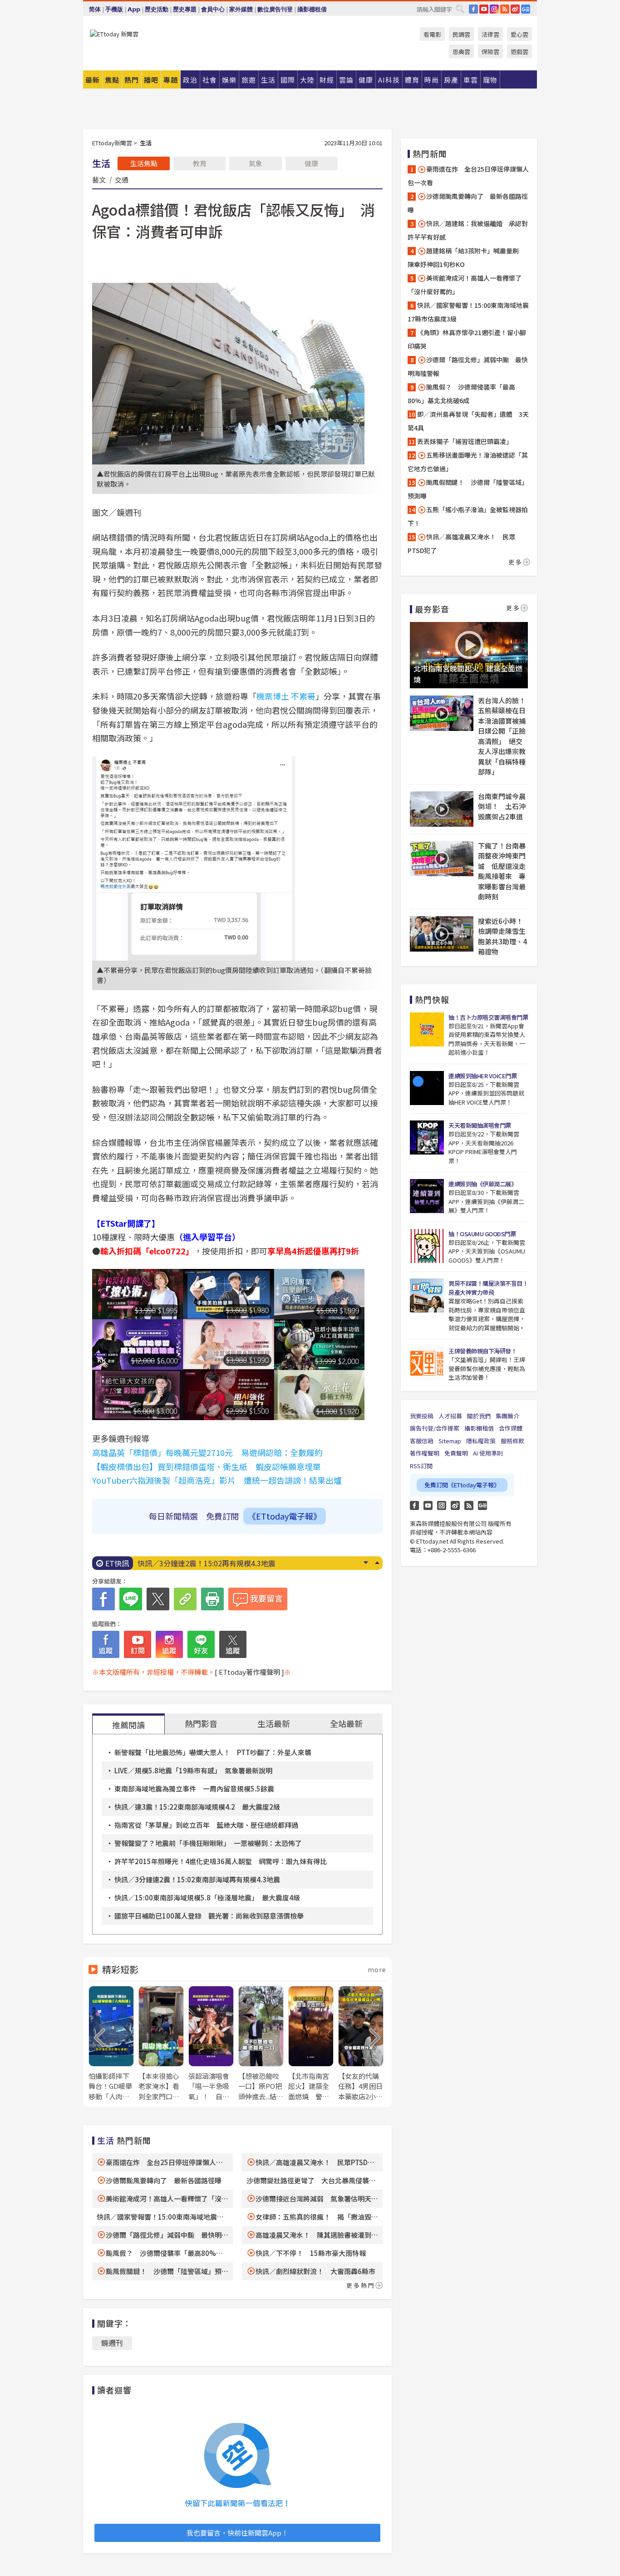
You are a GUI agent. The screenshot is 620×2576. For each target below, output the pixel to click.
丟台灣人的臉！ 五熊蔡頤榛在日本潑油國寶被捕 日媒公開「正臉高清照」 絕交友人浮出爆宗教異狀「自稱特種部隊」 (503, 736)
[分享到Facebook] (103, 1599)
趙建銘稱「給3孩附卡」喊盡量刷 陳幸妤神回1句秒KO (466, 257)
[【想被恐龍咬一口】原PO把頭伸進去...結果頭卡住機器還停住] (261, 2044)
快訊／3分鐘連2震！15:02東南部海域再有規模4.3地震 (197, 1879)
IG (494, 9)
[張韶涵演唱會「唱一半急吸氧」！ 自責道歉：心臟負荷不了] (211, 2044)
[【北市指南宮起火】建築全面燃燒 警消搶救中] (311, 2044)
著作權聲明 (425, 1453)
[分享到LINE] (131, 1599)
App (134, 9)
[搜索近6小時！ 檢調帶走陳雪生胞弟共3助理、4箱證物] (442, 934)
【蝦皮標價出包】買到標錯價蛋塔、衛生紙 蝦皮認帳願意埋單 (207, 1466)
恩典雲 (461, 52)
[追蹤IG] (169, 1644)
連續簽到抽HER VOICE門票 (482, 1076)
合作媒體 (511, 1428)
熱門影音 (201, 1723)
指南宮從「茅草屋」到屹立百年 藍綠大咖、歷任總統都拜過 (206, 1825)
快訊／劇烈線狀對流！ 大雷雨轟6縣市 (315, 2271)
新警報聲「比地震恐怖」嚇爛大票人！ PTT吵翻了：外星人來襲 (213, 1752)
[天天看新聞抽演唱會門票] (427, 1137)
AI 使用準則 (488, 1453)
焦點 (112, 80)
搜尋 (460, 9)
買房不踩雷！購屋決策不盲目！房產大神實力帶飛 (488, 1288)
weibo (515, 9)
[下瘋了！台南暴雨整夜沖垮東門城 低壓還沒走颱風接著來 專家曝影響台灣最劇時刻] (442, 859)
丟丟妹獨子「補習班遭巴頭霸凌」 (465, 441)
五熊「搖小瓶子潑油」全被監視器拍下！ (468, 516)
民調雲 (461, 34)
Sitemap (450, 1441)
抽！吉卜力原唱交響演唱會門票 (488, 1017)
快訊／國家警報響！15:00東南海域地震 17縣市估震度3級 (469, 312)
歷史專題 (185, 9)
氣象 (256, 163)
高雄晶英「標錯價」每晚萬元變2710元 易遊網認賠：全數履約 (207, 1452)
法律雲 (490, 34)
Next (366, 1563)
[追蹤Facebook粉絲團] (106, 1644)
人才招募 (450, 1416)
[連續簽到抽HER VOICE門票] (427, 1088)
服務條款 (512, 1441)
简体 (95, 9)
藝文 (99, 179)
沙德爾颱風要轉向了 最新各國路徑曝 (164, 2180)
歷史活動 (157, 9)
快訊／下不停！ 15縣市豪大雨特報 (311, 2253)
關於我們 (479, 1416)
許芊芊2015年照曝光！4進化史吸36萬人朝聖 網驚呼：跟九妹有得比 (221, 1861)
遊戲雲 (519, 52)
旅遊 (249, 80)
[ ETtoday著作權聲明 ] (249, 1672)
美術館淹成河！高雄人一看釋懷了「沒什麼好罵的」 (465, 285)
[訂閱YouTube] (138, 1644)
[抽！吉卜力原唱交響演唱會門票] (427, 1029)
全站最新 (346, 1723)
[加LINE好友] (201, 1644)
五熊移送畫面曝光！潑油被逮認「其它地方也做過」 (468, 462)
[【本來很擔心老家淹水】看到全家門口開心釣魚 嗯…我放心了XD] (161, 2044)
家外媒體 (241, 9)
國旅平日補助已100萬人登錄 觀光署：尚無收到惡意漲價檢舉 (209, 1916)
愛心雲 (519, 34)
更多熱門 (361, 2285)
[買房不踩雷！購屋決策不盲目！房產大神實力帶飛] (427, 1295)
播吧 (151, 80)
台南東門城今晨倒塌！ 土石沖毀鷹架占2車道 (502, 806)
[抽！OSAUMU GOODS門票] (427, 1246)
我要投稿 (422, 1416)
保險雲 (490, 52)
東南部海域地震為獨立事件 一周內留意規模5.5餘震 (194, 1789)
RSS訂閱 (421, 1466)
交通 (122, 179)
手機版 (114, 9)
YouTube (484, 9)
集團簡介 (507, 1416)
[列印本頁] (212, 1599)
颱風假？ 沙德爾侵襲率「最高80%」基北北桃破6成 (461, 394)
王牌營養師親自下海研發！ (482, 1351)
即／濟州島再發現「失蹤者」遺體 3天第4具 (468, 421)
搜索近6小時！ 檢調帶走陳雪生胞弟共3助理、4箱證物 (503, 936)
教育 (200, 163)
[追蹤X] (233, 1644)
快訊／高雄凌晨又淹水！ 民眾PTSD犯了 (461, 543)
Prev (377, 1563)
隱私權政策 (481, 1441)
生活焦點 (144, 163)
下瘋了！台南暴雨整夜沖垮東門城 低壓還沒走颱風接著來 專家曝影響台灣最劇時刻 (502, 871)
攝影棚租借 (312, 9)
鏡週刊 (112, 2343)
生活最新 (274, 1723)
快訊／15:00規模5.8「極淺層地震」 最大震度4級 (217, 1563)
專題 (171, 80)
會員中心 (213, 9)
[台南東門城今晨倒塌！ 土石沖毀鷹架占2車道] (442, 809)
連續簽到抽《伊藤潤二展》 (482, 1184)
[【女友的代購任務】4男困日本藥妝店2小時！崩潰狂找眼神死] (361, 2044)
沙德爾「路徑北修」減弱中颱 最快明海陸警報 (468, 366)
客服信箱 (422, 1441)
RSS (505, 9)
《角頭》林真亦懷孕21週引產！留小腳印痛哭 (467, 339)
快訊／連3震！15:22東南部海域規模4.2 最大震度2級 (197, 1807)
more (377, 1969)
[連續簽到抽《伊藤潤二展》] (427, 1196)
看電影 (432, 34)
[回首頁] (114, 34)
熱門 (132, 80)
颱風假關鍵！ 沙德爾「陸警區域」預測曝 (468, 489)
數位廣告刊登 (275, 9)
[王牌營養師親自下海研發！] (427, 1363)
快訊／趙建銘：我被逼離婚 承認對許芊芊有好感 (468, 230)
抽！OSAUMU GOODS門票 (482, 1234)
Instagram (442, 1505)
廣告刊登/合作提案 (435, 1428)
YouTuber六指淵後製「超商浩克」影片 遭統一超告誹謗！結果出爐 (217, 1480)
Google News (526, 9)
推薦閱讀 (128, 1725)
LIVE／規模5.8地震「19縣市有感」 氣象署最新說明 (193, 1770)
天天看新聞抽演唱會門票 (480, 1125)
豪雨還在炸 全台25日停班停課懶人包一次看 (468, 176)
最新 (93, 80)
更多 (516, 562)
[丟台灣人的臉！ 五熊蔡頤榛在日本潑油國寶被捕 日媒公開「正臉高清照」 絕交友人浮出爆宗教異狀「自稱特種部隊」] (442, 713)
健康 (311, 163)
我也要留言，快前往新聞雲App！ (237, 2533)
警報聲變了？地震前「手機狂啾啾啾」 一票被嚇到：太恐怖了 (208, 1843)
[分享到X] (158, 1599)
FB (473, 9)
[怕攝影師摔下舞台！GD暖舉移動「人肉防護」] (111, 2044)
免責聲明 (456, 1453)
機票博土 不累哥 (286, 696)
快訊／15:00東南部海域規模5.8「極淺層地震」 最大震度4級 (207, 1897)
